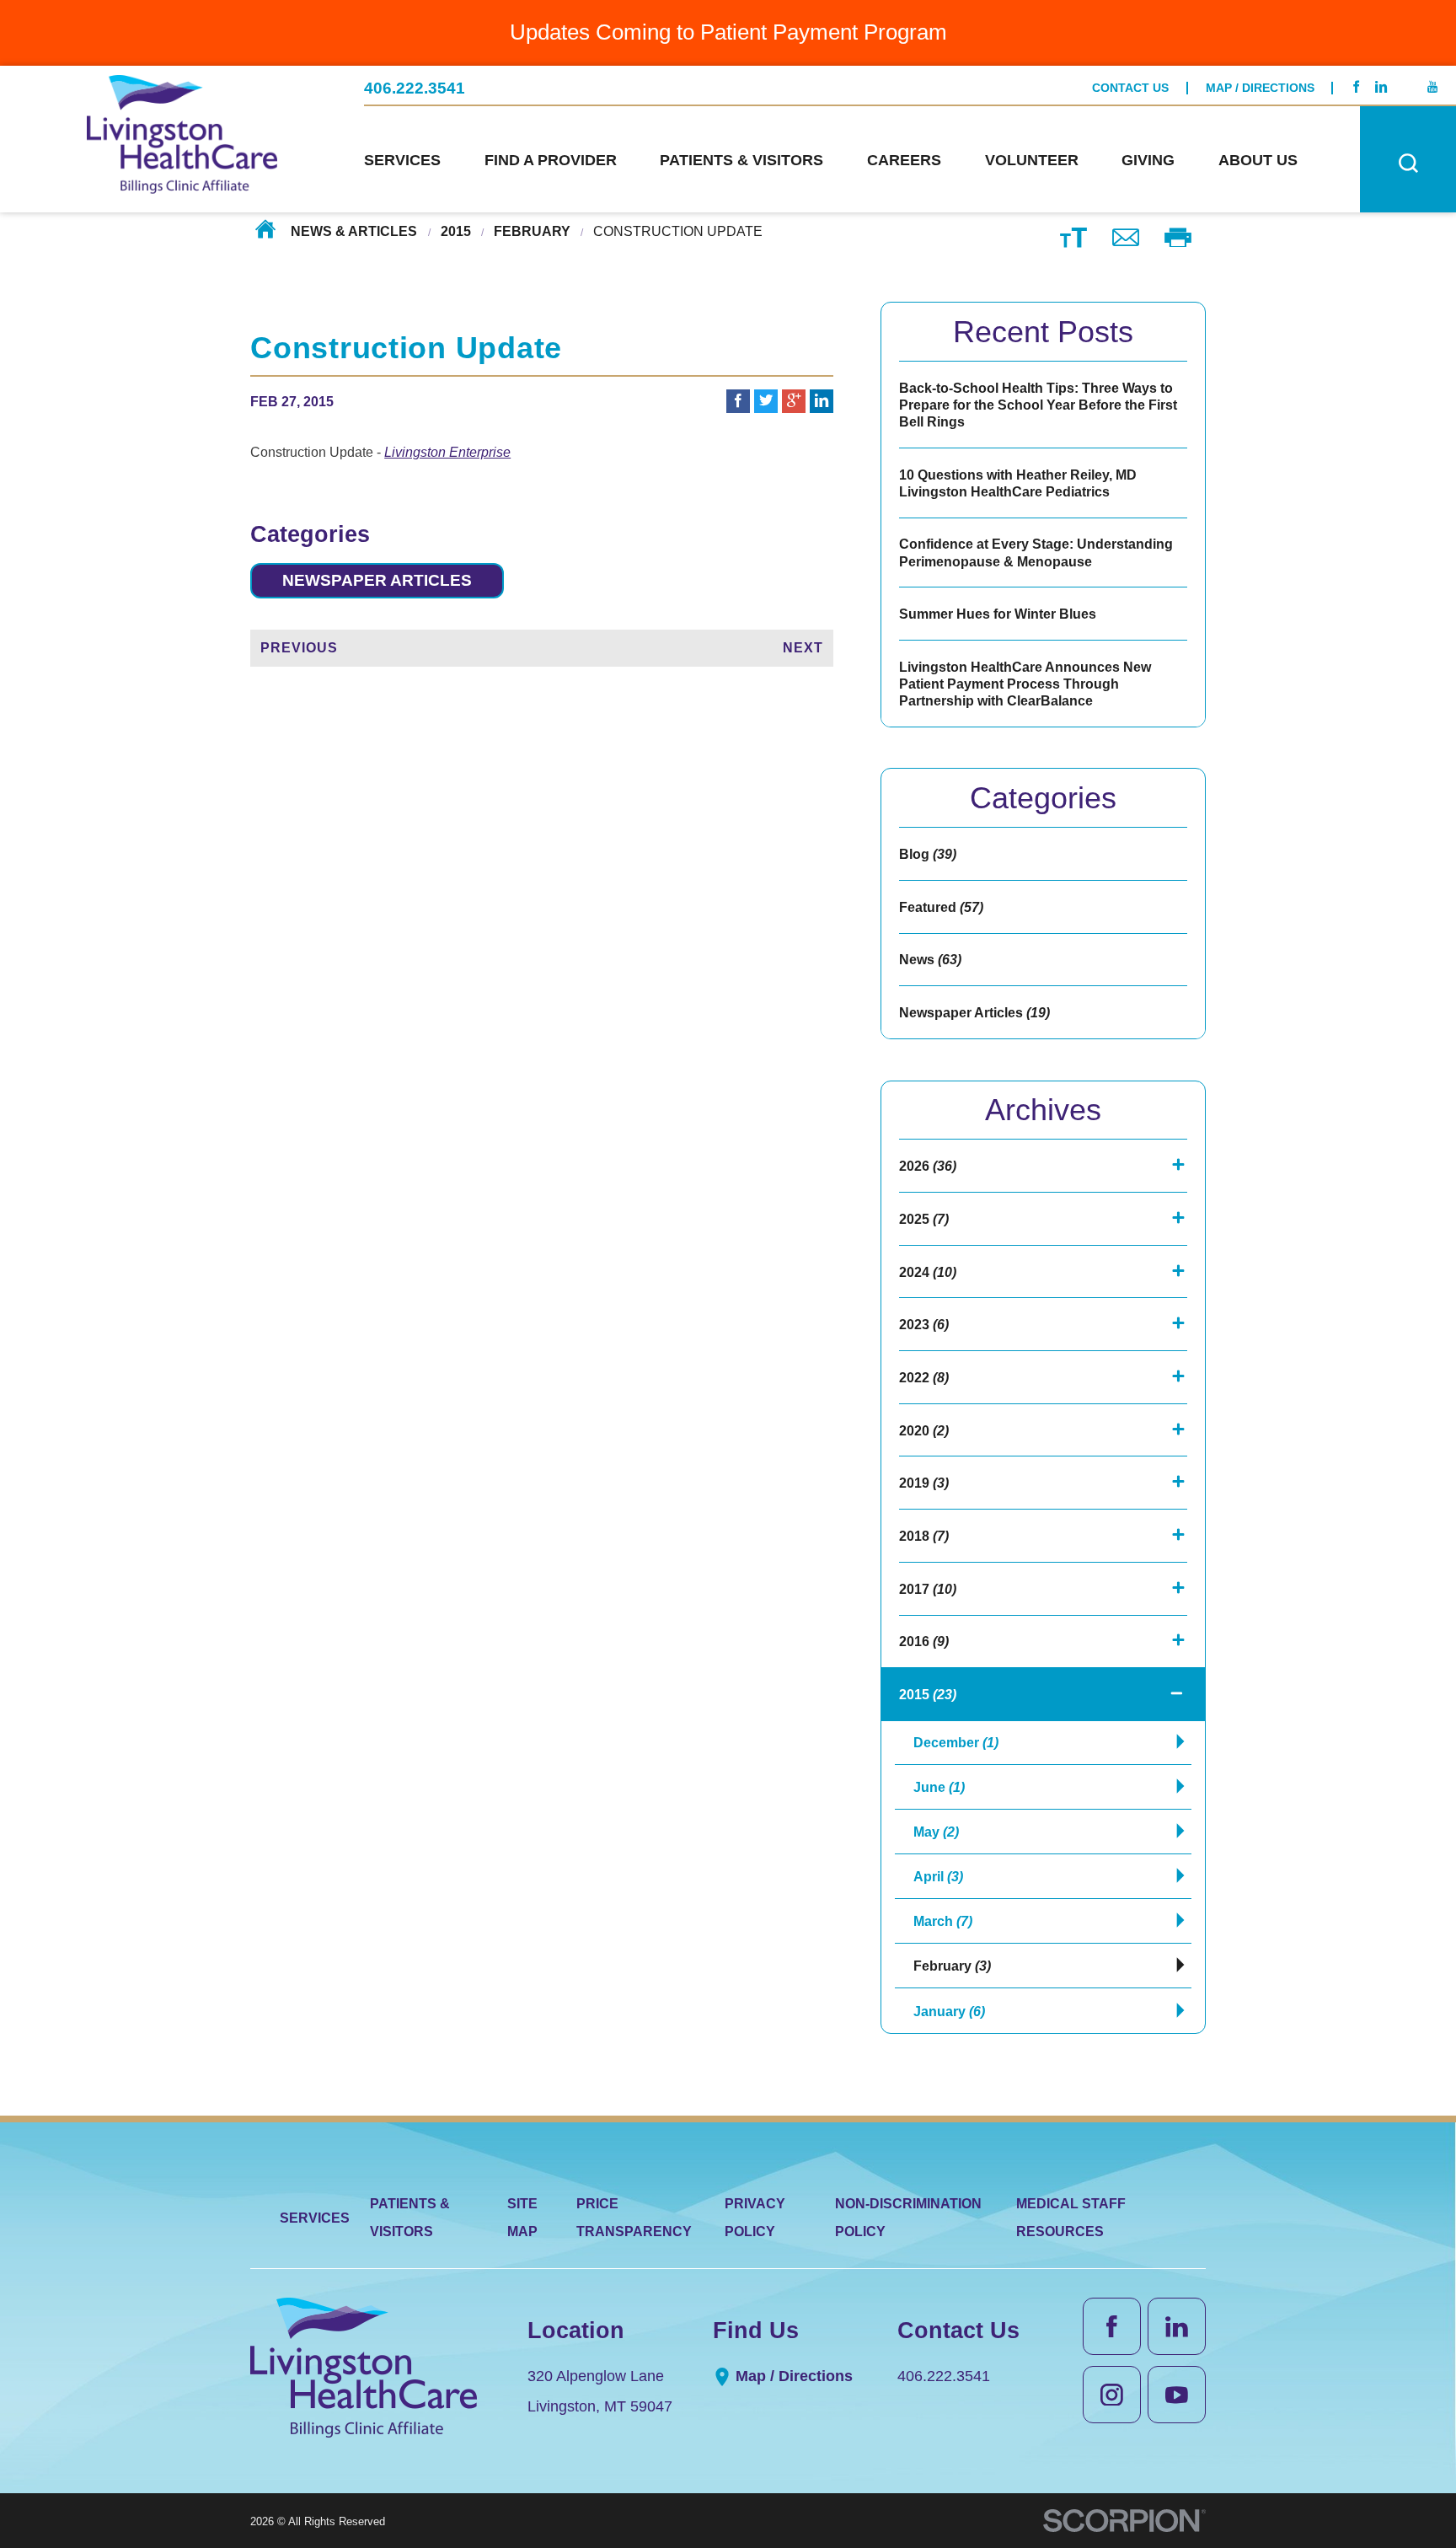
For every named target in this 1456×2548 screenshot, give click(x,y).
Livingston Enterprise (447, 452)
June (939, 1787)
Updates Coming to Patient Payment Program (728, 32)
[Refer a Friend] (1126, 237)
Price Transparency (634, 2217)
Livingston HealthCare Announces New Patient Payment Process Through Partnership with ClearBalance (1025, 684)
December (956, 1742)
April (938, 1876)
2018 (924, 1536)
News (930, 959)
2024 (928, 1272)
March (943, 1921)
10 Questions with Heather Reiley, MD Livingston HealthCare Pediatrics (1018, 483)
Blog (928, 854)
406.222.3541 (415, 88)
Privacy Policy (755, 2217)
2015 (456, 231)
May (936, 1832)
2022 (924, 1377)
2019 (924, 1483)
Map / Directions (1260, 88)
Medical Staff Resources (1071, 2217)
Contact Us (1130, 88)
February (532, 231)
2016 (924, 1641)
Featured (941, 907)
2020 (924, 1430)
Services (315, 2218)
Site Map (522, 2217)
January (949, 2011)
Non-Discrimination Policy (908, 2217)
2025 (924, 1219)
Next (803, 647)
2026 (928, 1166)
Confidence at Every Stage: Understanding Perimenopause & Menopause (1036, 552)
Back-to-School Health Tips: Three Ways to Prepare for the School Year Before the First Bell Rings (1038, 405)
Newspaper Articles (377, 580)
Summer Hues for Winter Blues (998, 614)
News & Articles (354, 231)
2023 (924, 1324)
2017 (928, 1589)
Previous (299, 647)
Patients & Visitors (410, 2217)
